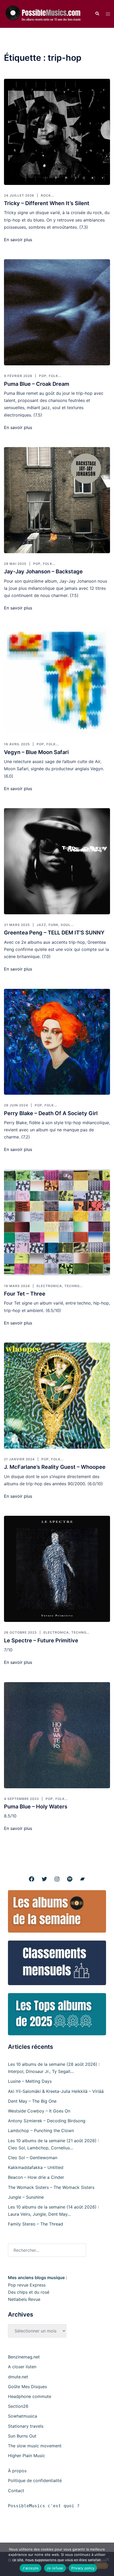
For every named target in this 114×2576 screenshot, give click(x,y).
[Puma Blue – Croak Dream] (57, 312)
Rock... (47, 195)
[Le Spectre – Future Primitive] (57, 1569)
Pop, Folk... (50, 376)
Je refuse (55, 2568)
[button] (97, 14)
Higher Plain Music (27, 2456)
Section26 (18, 2406)
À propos (17, 2471)
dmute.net (18, 2377)
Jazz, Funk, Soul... (55, 925)
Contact (16, 2491)
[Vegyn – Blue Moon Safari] (57, 681)
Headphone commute (30, 2396)
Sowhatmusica (23, 2416)
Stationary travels (26, 2426)
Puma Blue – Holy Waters (36, 1807)
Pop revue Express (27, 2285)
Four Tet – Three (25, 1294)
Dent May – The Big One (32, 2101)
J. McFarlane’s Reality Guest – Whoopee (55, 1467)
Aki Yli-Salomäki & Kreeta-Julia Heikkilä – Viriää (56, 2091)
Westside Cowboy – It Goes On (39, 2111)
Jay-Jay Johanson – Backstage (43, 572)
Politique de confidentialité (35, 2480)
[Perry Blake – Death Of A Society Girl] (57, 1042)
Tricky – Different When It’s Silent (47, 203)
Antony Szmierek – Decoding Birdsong (47, 2121)
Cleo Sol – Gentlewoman (33, 2158)
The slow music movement (35, 2446)
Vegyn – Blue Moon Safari (36, 752)
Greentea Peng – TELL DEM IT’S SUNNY (54, 933)
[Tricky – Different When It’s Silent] (57, 132)
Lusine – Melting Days (30, 2081)
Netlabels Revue (24, 2299)
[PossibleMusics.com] (45, 14)
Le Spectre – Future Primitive (41, 1640)
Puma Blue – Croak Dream (37, 384)
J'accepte (30, 2568)
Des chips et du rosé (29, 2292)
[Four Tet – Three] (57, 1222)
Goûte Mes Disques (27, 2387)
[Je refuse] (107, 2559)
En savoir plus (18, 240)
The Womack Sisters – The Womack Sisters (51, 2187)
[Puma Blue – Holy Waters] (57, 1735)
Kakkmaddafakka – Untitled (36, 2167)
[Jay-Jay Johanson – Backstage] (57, 500)
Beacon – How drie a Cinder (36, 2177)
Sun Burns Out (22, 2436)
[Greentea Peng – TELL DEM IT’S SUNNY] (57, 861)
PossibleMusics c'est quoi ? (44, 2506)
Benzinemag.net (24, 2357)
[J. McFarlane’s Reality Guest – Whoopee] (57, 1396)
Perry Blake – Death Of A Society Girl (51, 1113)
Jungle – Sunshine (26, 2197)
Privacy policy (83, 2568)
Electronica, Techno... (60, 1286)
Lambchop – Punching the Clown (41, 2131)
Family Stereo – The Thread (36, 2224)
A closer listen (22, 2367)
